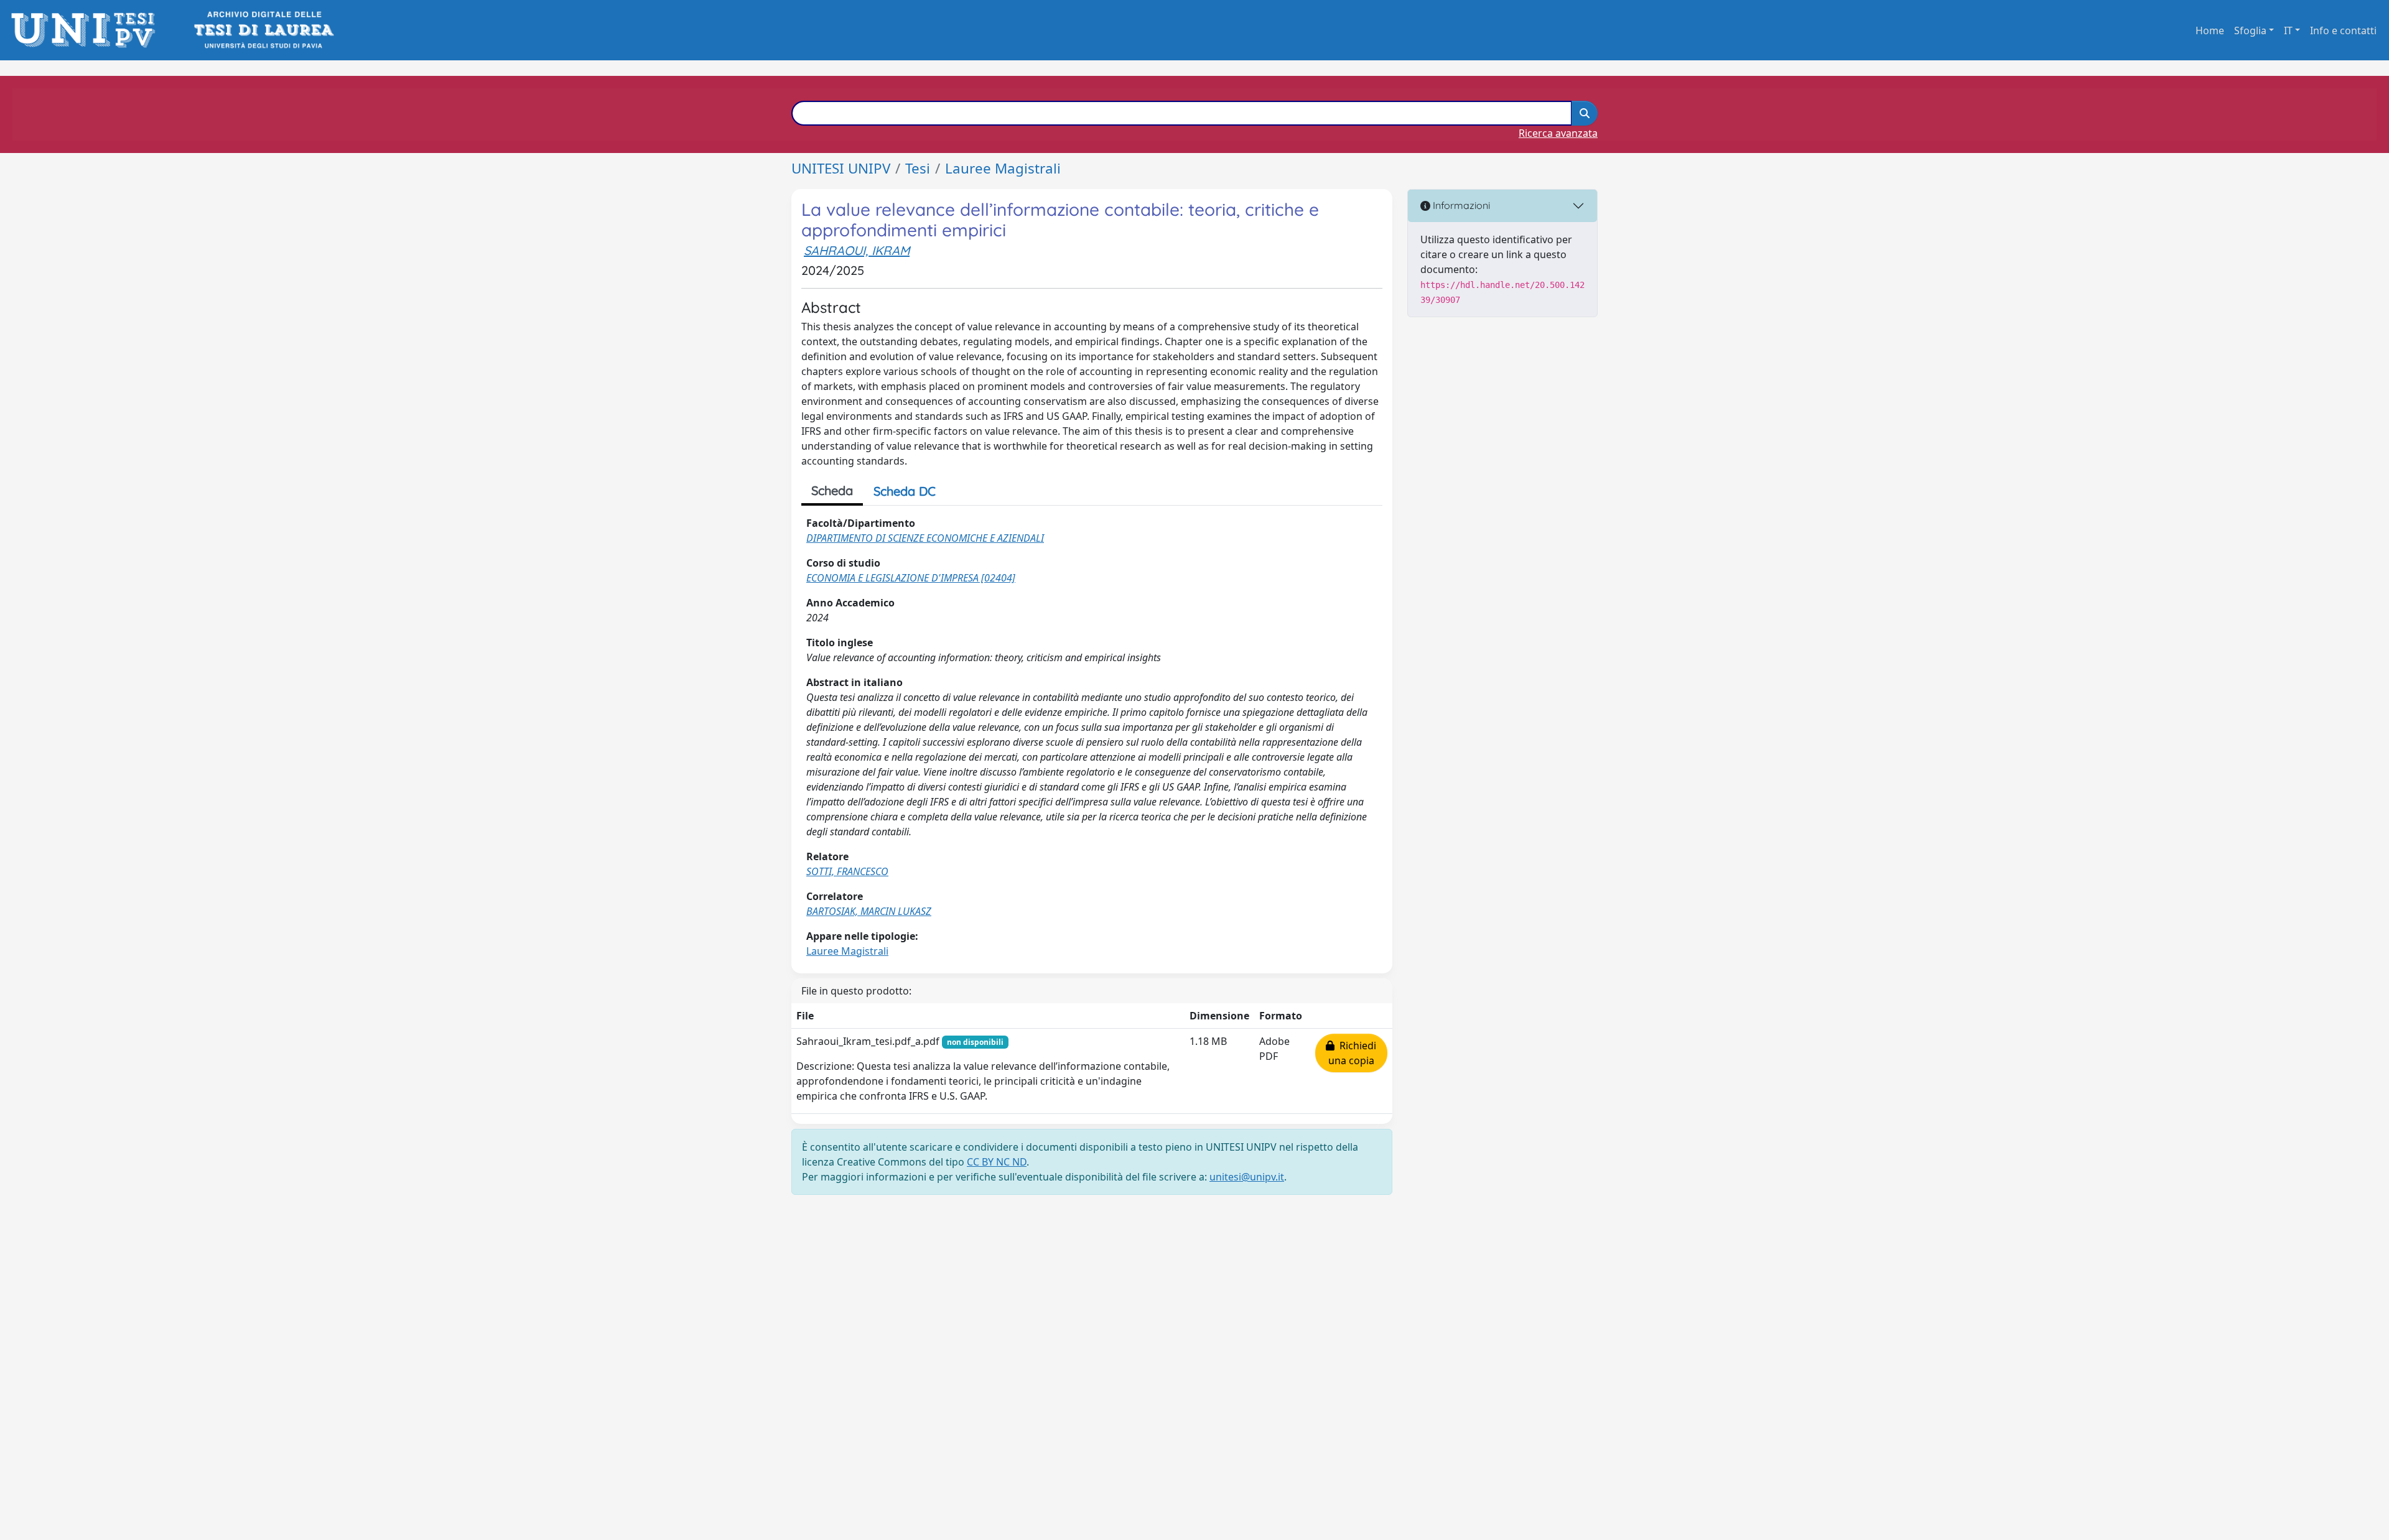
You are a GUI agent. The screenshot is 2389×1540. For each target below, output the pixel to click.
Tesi (918, 168)
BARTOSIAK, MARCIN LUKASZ (869, 911)
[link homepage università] (263, 30)
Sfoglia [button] (2250, 30)
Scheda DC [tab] (905, 491)
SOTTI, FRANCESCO (847, 871)
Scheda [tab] (832, 490)
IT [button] (2288, 30)
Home (2210, 30)
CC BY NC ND (997, 1162)
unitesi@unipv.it (1247, 1177)
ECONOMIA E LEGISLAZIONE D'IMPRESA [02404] (911, 578)
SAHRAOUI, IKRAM (857, 250)
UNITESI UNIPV (841, 168)
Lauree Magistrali (1003, 168)
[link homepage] (87, 30)
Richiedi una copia (1353, 1053)
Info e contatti (2343, 30)
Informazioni (1460, 205)
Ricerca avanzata (1558, 133)
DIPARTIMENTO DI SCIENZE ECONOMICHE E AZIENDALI (925, 538)
